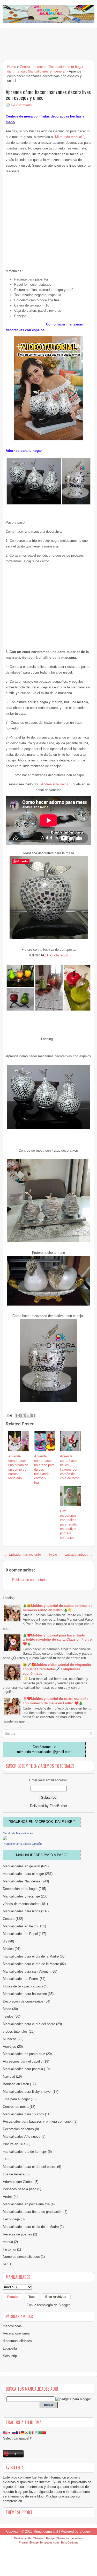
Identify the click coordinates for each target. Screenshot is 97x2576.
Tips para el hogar (16, 2099)
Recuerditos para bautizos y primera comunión (38, 2121)
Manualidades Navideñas (22, 1881)
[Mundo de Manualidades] (5, 1839)
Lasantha (76, 2538)
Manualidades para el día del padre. (29, 2167)
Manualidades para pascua (23, 2069)
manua (20, 71)
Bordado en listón (16, 2084)
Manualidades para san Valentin (27, 1971)
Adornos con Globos (18, 2182)
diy (9, 71)
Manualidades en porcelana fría (26, 2204)
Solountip (10, 2356)
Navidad (9, 2076)
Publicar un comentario (29, 1580)
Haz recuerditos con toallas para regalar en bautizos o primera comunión (70, 1524)
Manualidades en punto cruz (24, 2054)
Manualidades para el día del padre (29, 2024)
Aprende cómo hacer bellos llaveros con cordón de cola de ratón (70, 1467)
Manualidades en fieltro (20, 1926)
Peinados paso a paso (20, 2189)
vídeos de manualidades (21, 1904)
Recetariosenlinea (16, 2333)
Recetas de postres (17, 2234)
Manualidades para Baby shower (27, 2092)
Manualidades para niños (21, 1911)
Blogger (64, 2305)
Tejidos (8, 2016)
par (5, 2264)
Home (12, 67)
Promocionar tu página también (22, 1844)
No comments (21, 105)
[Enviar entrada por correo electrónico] (9, 1415)
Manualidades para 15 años (23, 2114)
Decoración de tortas (18, 2129)
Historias (9, 2249)
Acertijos (9, 2047)
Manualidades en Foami (21, 1979)
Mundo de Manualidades (18, 1833)
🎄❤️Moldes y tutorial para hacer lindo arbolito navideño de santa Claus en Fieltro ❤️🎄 (57, 1640)
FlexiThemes (36, 2538)
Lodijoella (10, 2348)
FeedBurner (58, 1806)
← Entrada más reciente (23, 1554)
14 (5, 2159)
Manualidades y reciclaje (21, 1896)
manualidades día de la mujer (25, 2152)
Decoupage (11, 2219)
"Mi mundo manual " (69, 137)
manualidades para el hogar (23, 1874)
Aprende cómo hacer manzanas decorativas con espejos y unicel (48, 95)
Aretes (8, 2197)
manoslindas (12, 2326)
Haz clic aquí (58, 955)
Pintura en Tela (14, 2144)
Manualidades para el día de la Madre (31, 1964)
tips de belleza (14, 2174)
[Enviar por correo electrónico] (18, 1416)
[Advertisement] (44, 44)
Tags (32, 2297)
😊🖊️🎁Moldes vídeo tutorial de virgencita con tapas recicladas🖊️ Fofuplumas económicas (57, 1669)
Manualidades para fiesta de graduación (33, 2212)
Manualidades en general (47, 71)
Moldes (8, 1949)
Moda (7, 2009)
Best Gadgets (70, 2542)
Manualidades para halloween (25, 1994)
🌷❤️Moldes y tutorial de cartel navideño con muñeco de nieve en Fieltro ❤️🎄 (56, 1701)
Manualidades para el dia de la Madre (31, 2227)
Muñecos (10, 2039)
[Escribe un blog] (23, 1416)
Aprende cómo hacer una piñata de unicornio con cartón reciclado (18, 1467)
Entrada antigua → (79, 1554)
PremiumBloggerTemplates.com (39, 2542)
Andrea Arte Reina (55, 784)
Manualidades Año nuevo (22, 2137)
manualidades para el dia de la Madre (31, 1956)
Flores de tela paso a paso (23, 1986)
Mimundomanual (46, 2531)
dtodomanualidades (17, 2341)
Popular (13, 2297)
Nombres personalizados (21, 2257)
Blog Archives (56, 2297)
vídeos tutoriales (15, 2032)
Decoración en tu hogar (66, 67)
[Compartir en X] (28, 1416)
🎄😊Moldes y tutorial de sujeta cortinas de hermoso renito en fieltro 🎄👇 (58, 1608)
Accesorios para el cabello (23, 2061)
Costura (9, 1919)
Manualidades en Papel (20, 1934)
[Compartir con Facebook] (33, 1416)
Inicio (53, 1554)
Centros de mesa (33, 67)
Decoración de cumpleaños (23, 2001)
